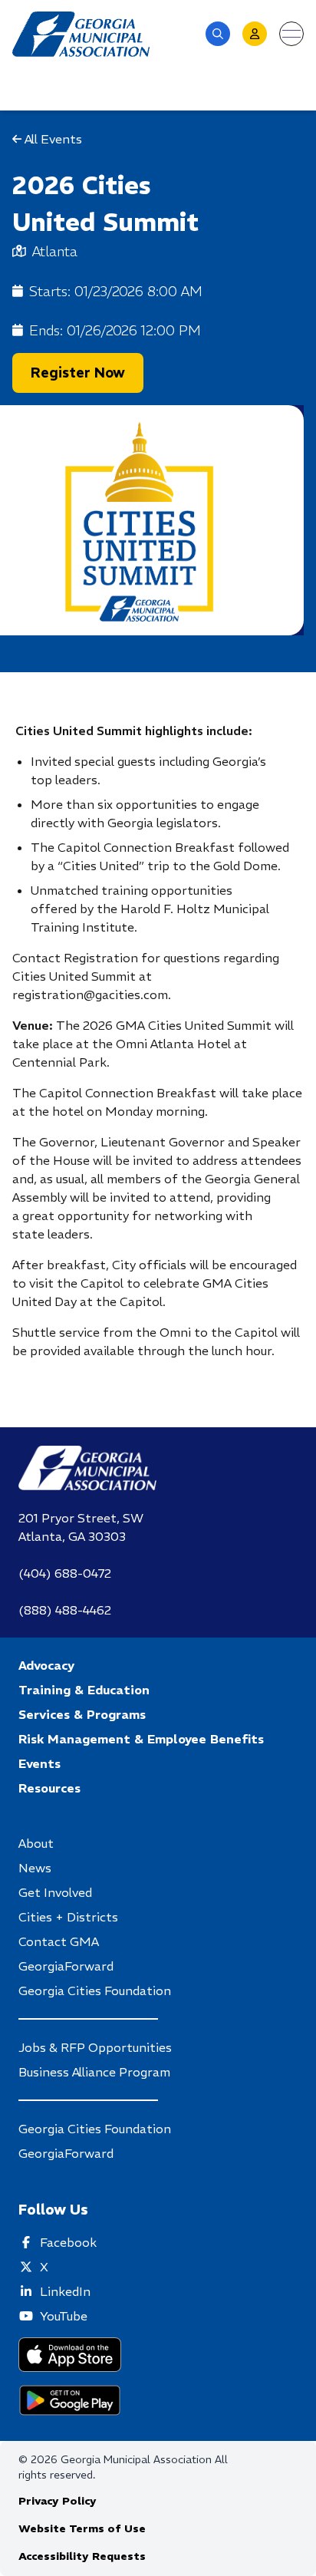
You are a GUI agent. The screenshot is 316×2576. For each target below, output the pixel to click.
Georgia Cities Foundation (95, 1991)
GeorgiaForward (66, 1966)
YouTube (64, 2316)
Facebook (68, 2242)
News (35, 1868)
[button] (218, 34)
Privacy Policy (58, 2501)
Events (39, 1763)
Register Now (78, 373)
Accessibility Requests (82, 2556)
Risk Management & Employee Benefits (141, 1739)
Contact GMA (59, 1941)
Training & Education (84, 1690)
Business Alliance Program (94, 2072)
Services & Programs (82, 1714)
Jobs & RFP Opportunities (95, 2047)
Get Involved (55, 1892)
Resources (49, 1788)
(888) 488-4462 (65, 1610)
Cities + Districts (68, 1917)
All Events (52, 139)
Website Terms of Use (82, 2528)
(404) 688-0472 (65, 1573)
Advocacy (46, 1665)
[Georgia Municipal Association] (81, 34)
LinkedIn (65, 2291)
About (36, 1843)
